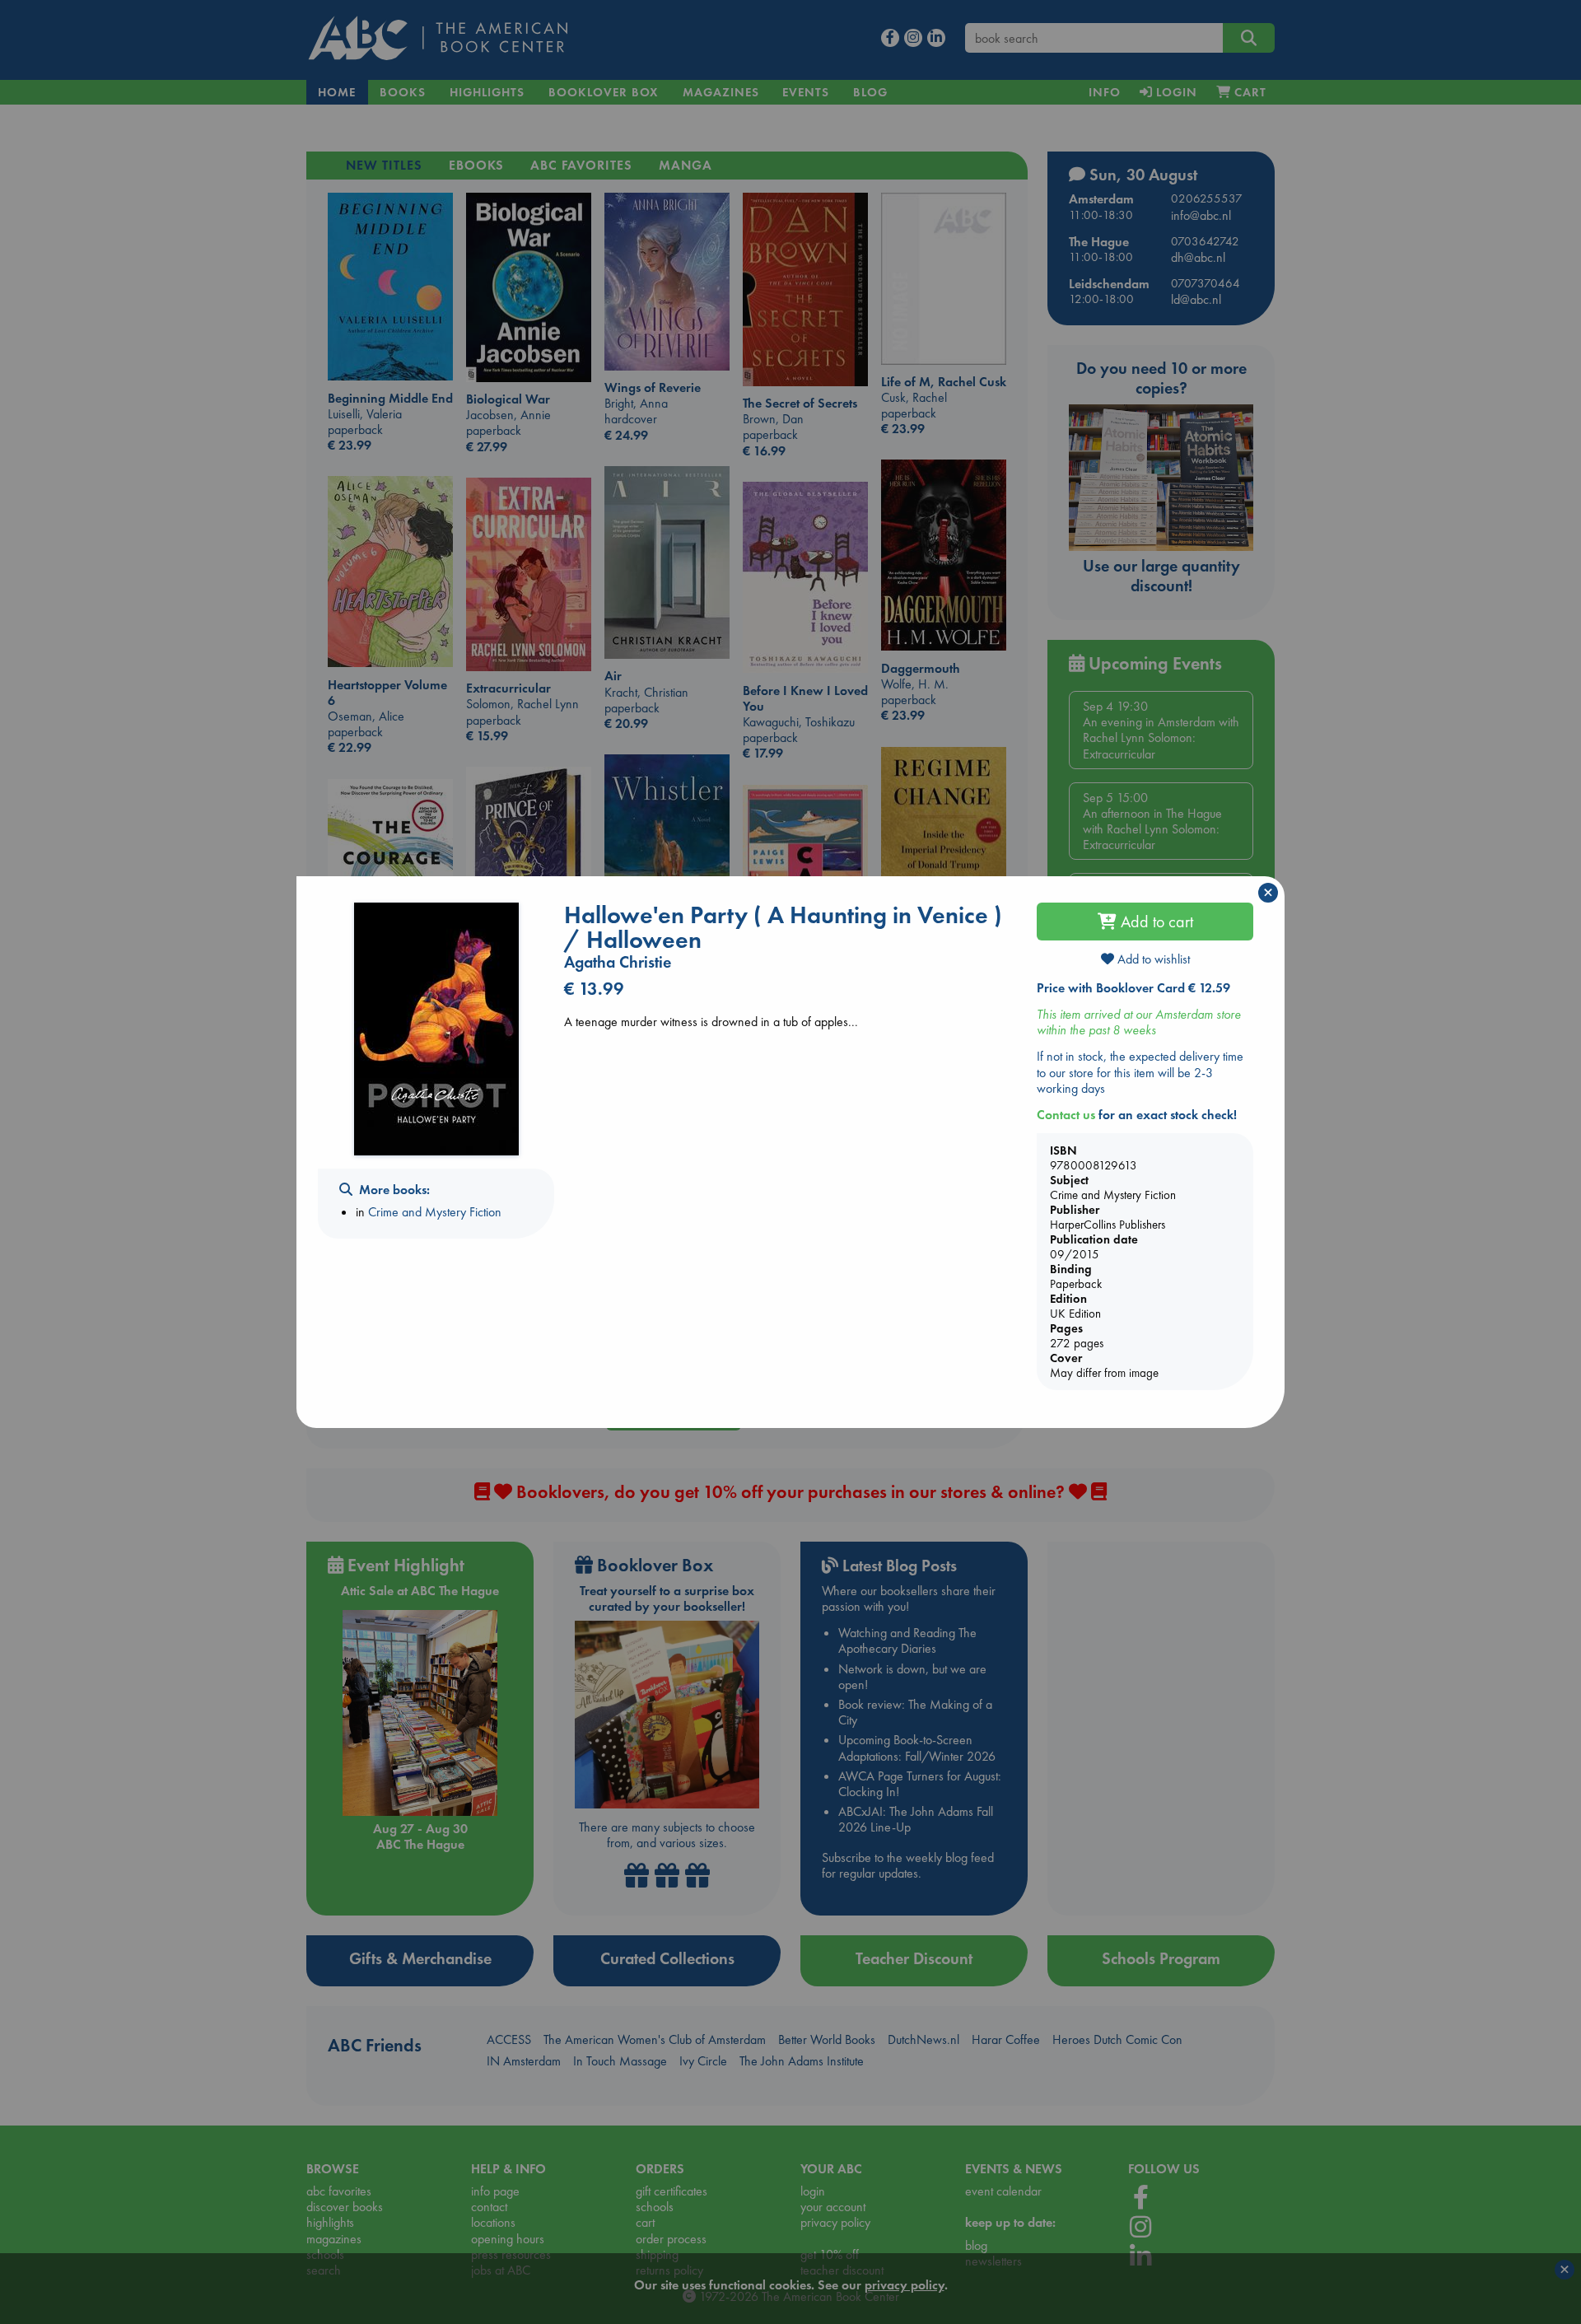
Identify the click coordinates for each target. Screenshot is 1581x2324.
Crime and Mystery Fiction (435, 1212)
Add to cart (1155, 922)
